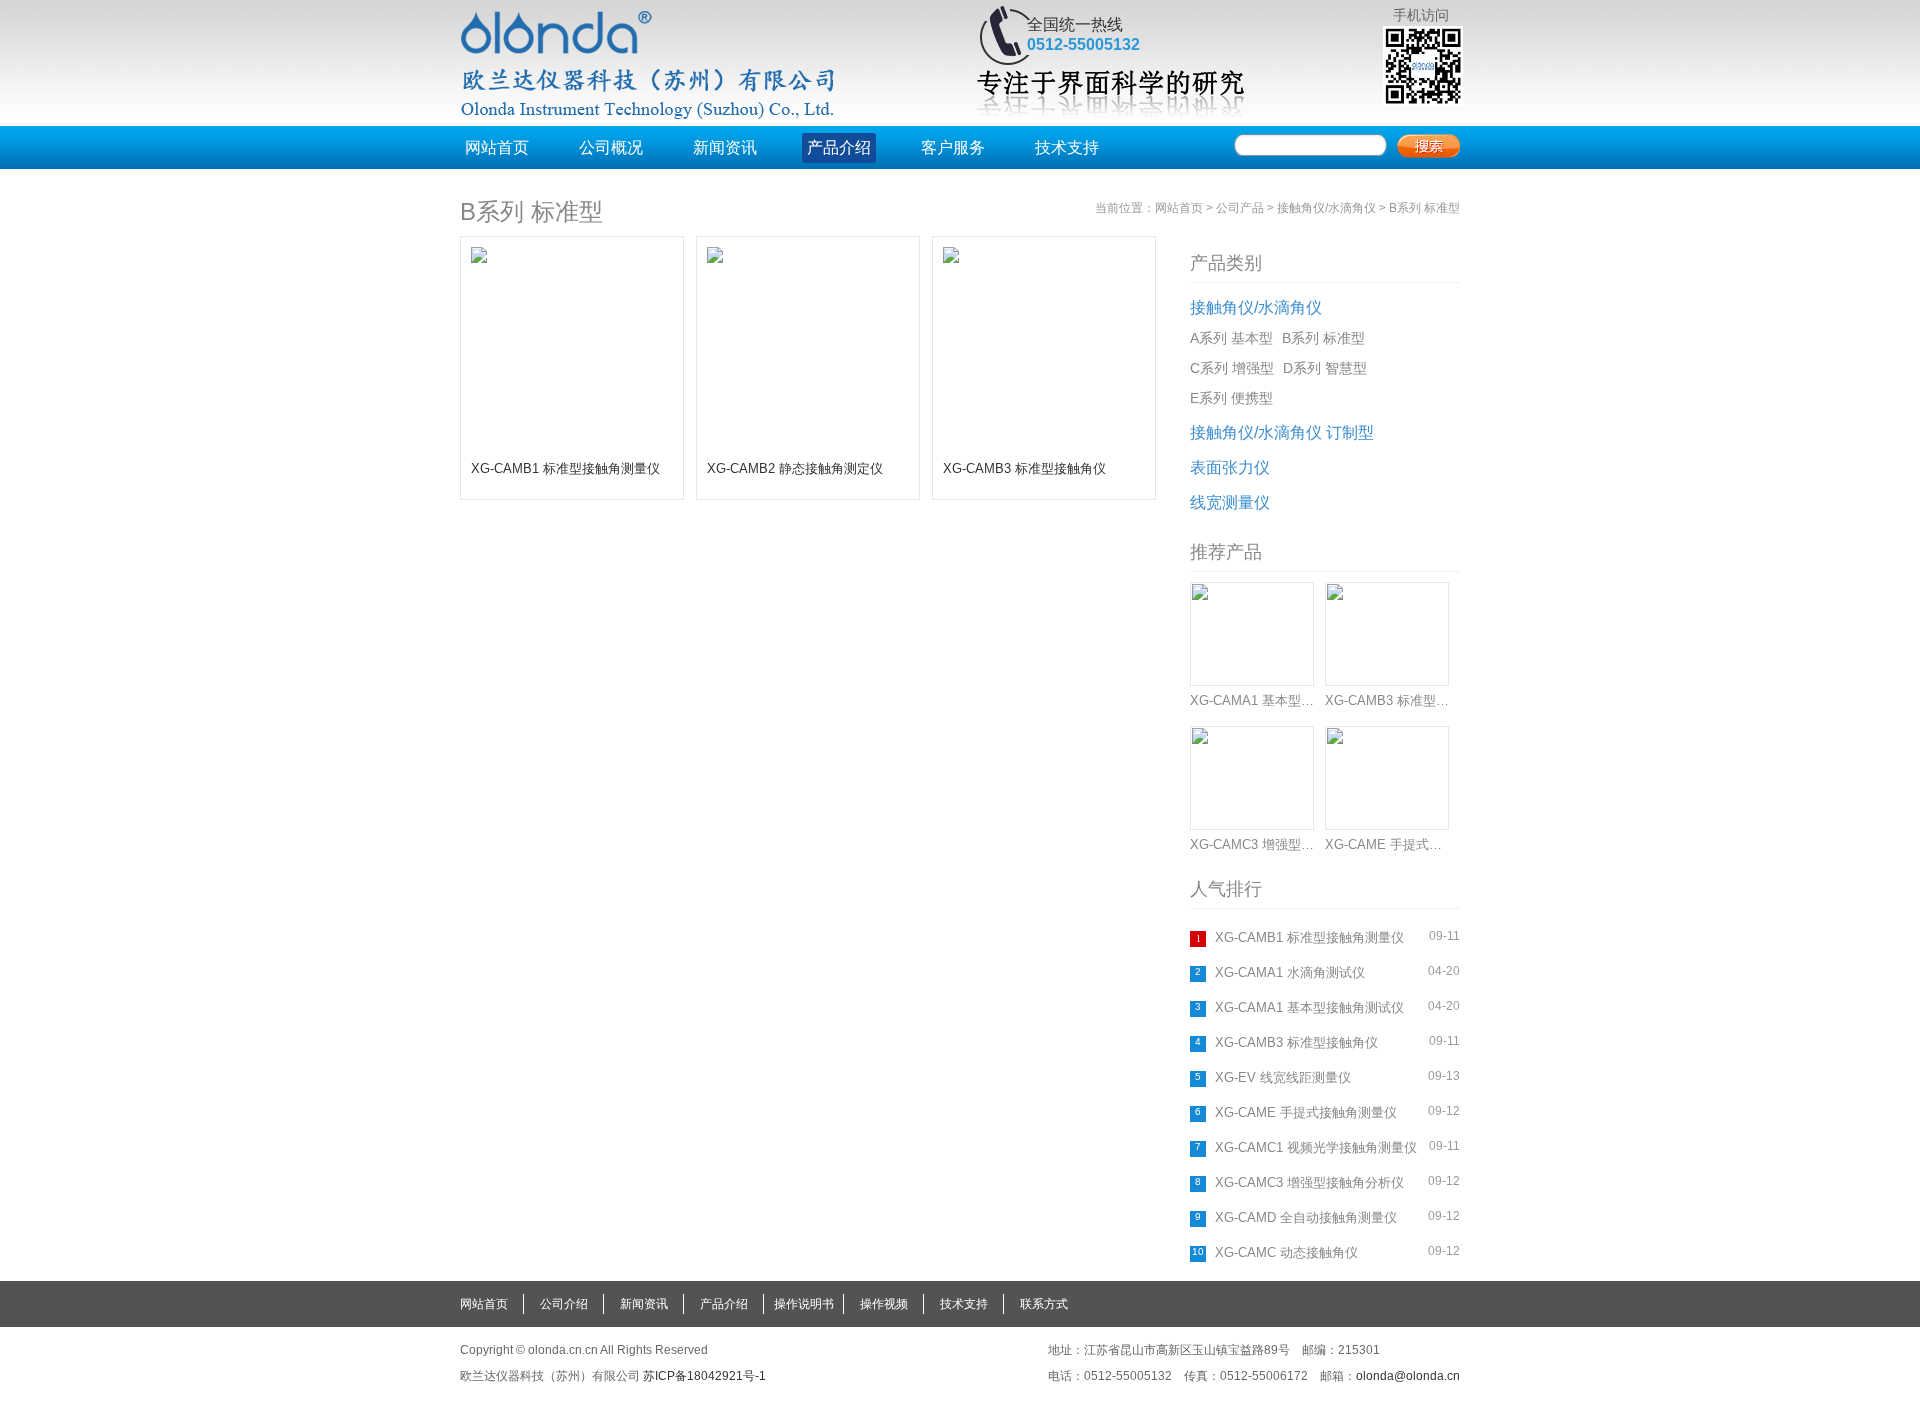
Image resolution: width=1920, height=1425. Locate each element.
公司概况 (611, 147)
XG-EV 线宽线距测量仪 (1283, 1077)
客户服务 (953, 147)
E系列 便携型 (1231, 398)
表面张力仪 (1230, 467)
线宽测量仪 (1230, 502)
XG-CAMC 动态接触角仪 (1286, 1252)
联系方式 (1044, 1304)
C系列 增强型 (1232, 368)
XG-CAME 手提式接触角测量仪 (1306, 1112)
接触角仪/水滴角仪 (1326, 208)
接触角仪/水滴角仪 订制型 (1282, 432)
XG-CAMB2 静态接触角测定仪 (795, 468)
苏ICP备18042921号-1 (704, 1376)
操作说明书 (804, 1304)
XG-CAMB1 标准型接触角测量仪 (1309, 937)
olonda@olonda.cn (1408, 1376)
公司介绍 (564, 1304)
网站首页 (497, 147)
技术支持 (1067, 147)
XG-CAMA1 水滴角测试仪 (1290, 972)
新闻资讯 (725, 147)
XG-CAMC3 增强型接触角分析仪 (1309, 1182)
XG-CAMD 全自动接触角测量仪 (1306, 1217)
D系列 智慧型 (1325, 368)
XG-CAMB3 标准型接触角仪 (1296, 1042)
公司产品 (1240, 208)
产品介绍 (839, 147)
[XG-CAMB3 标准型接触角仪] (1044, 445)
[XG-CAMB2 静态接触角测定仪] (808, 445)
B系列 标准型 (531, 211)
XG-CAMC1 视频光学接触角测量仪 (1316, 1147)
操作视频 (884, 1304)
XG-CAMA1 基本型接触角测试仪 (1309, 1007)
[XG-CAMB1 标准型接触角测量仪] (572, 445)
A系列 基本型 (1231, 338)
